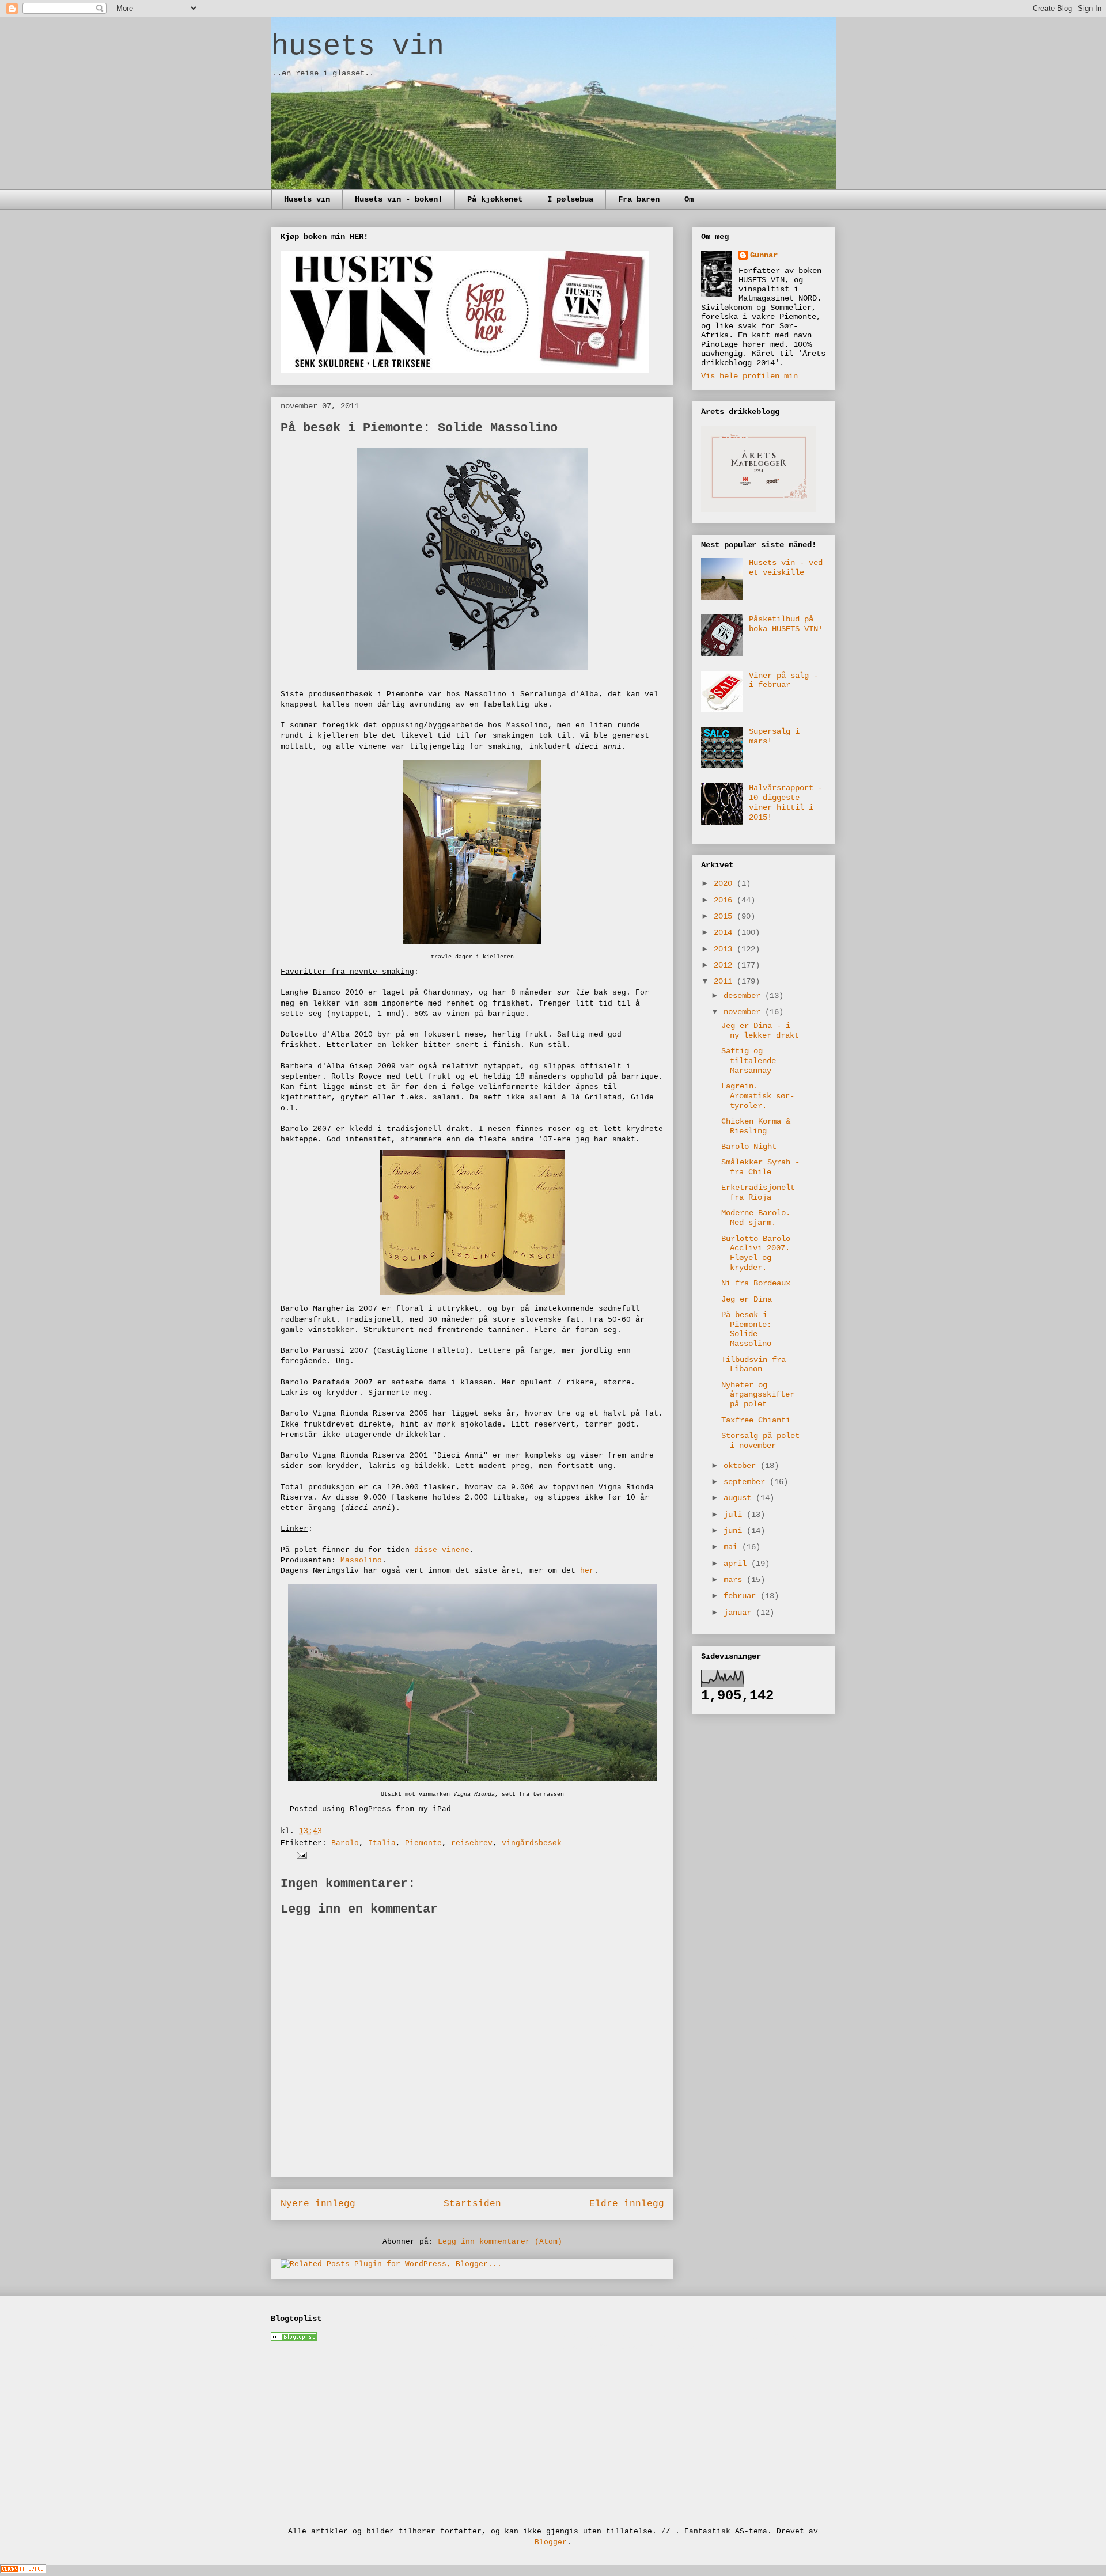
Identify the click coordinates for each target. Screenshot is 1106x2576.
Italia (382, 1843)
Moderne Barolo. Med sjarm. (756, 1218)
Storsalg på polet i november (760, 1441)
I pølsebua (570, 199)
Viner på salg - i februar (783, 680)
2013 (725, 949)
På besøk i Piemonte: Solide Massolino (746, 1329)
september (747, 1482)
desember (744, 996)
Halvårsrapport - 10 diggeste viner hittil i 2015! (786, 802)
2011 (725, 981)
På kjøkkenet (495, 199)
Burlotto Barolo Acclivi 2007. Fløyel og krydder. (756, 1253)
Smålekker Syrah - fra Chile (760, 1167)
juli (735, 1515)
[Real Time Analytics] (23, 2571)
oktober (742, 1466)
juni (735, 1531)
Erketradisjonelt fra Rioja (758, 1192)
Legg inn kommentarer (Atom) (500, 2242)
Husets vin (307, 199)
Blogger (551, 2542)
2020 (725, 883)
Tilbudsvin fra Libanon (753, 1365)
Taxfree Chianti (756, 1420)
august (740, 1498)
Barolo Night (749, 1147)
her (587, 1571)
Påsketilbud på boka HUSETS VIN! (786, 624)
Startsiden (472, 2204)
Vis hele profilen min (749, 376)
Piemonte (423, 1843)
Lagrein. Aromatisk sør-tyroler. (758, 1096)
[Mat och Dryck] (294, 2339)
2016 (725, 900)
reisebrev (472, 1843)
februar (742, 1596)
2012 (725, 965)
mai (733, 1547)
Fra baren (639, 199)
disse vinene (442, 1550)
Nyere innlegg (318, 2204)
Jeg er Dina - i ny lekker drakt (760, 1031)
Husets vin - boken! (399, 199)
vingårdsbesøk (532, 1843)
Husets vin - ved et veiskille (786, 568)
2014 (725, 932)
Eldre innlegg (627, 2204)
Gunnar (764, 255)
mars (735, 1580)
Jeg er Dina (747, 1299)
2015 (725, 916)
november (744, 1012)
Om (689, 199)
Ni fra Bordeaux (756, 1283)
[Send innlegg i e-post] (300, 1855)
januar (740, 1613)
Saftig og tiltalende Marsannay (749, 1061)
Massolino (361, 1560)
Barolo (345, 1843)
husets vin (358, 46)
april (737, 1564)
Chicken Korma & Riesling (756, 1126)
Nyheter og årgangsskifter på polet (758, 1395)
